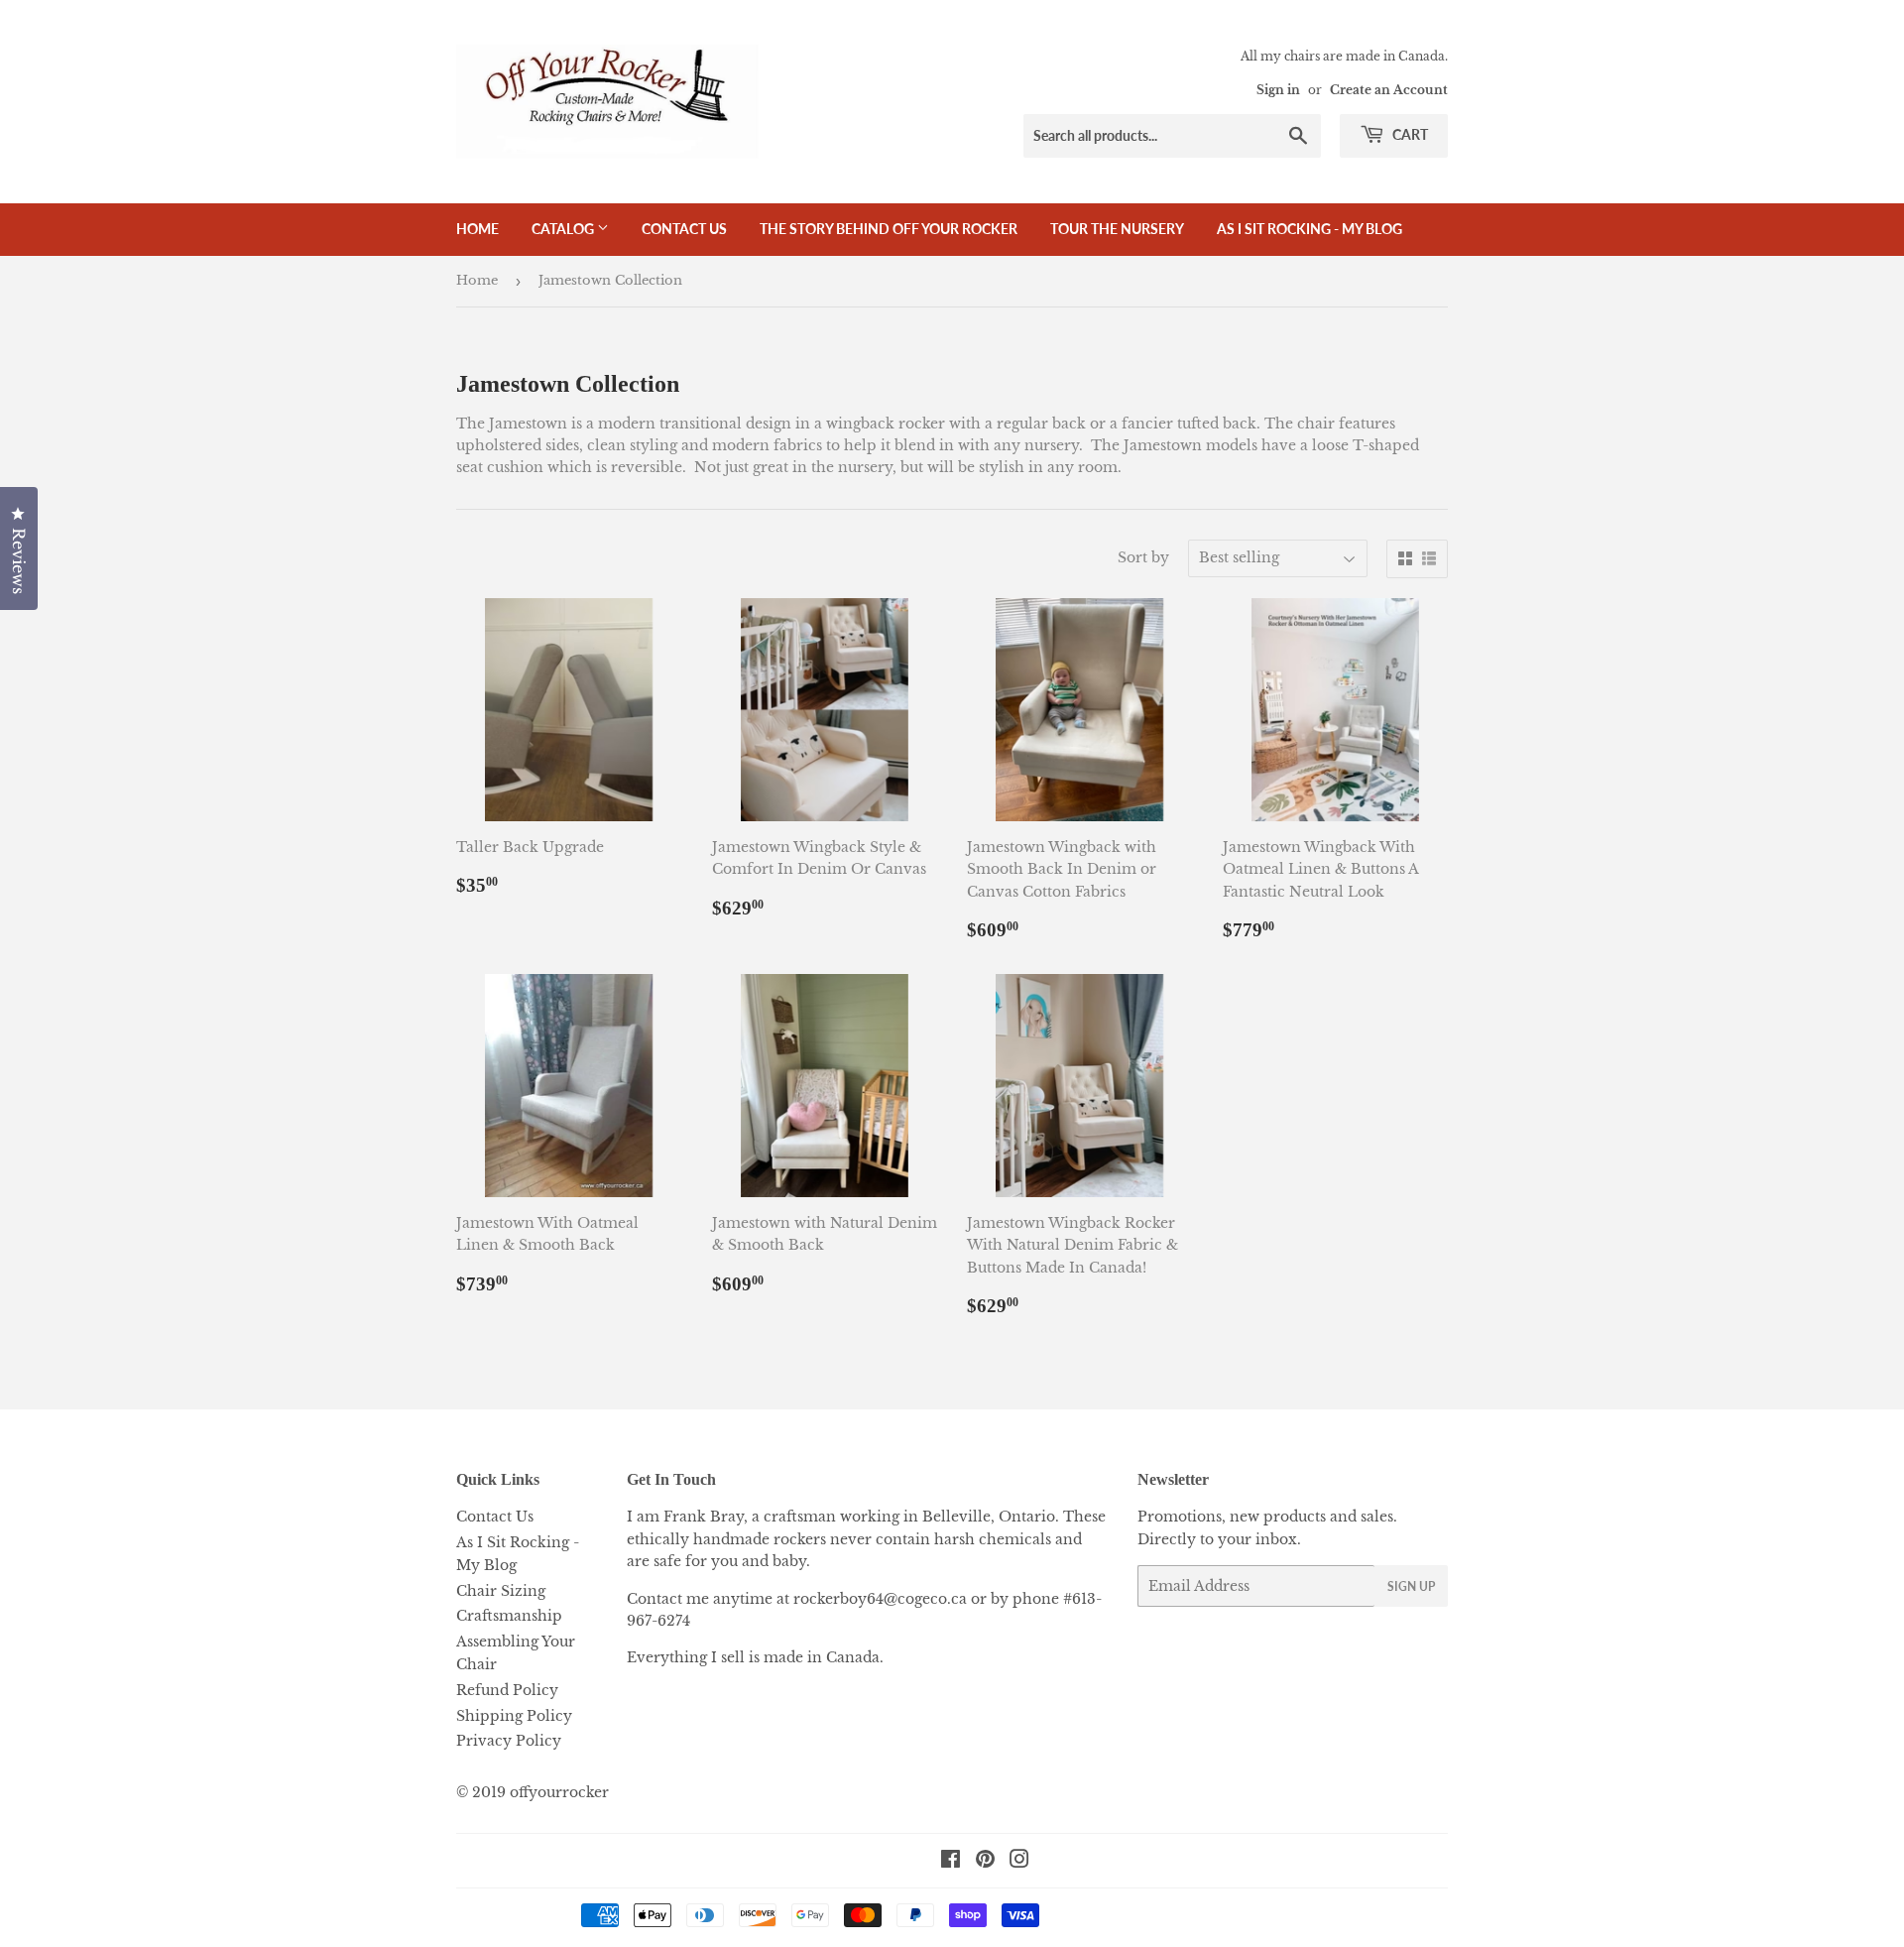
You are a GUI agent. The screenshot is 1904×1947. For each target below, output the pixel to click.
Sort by (1143, 557)
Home (477, 229)
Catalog (564, 229)
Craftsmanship (509, 1616)
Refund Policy (507, 1690)
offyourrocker (559, 1792)
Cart (1409, 134)
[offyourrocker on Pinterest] (985, 1862)
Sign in (1278, 90)
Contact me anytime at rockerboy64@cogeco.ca (797, 1599)
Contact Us (684, 229)
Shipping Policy (514, 1716)
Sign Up (1411, 1586)
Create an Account (1389, 90)
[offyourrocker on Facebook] (951, 1862)
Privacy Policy (509, 1741)
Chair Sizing (501, 1591)
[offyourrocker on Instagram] (1019, 1862)
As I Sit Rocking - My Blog (1309, 229)
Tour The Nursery (1117, 229)
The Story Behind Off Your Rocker (889, 229)
